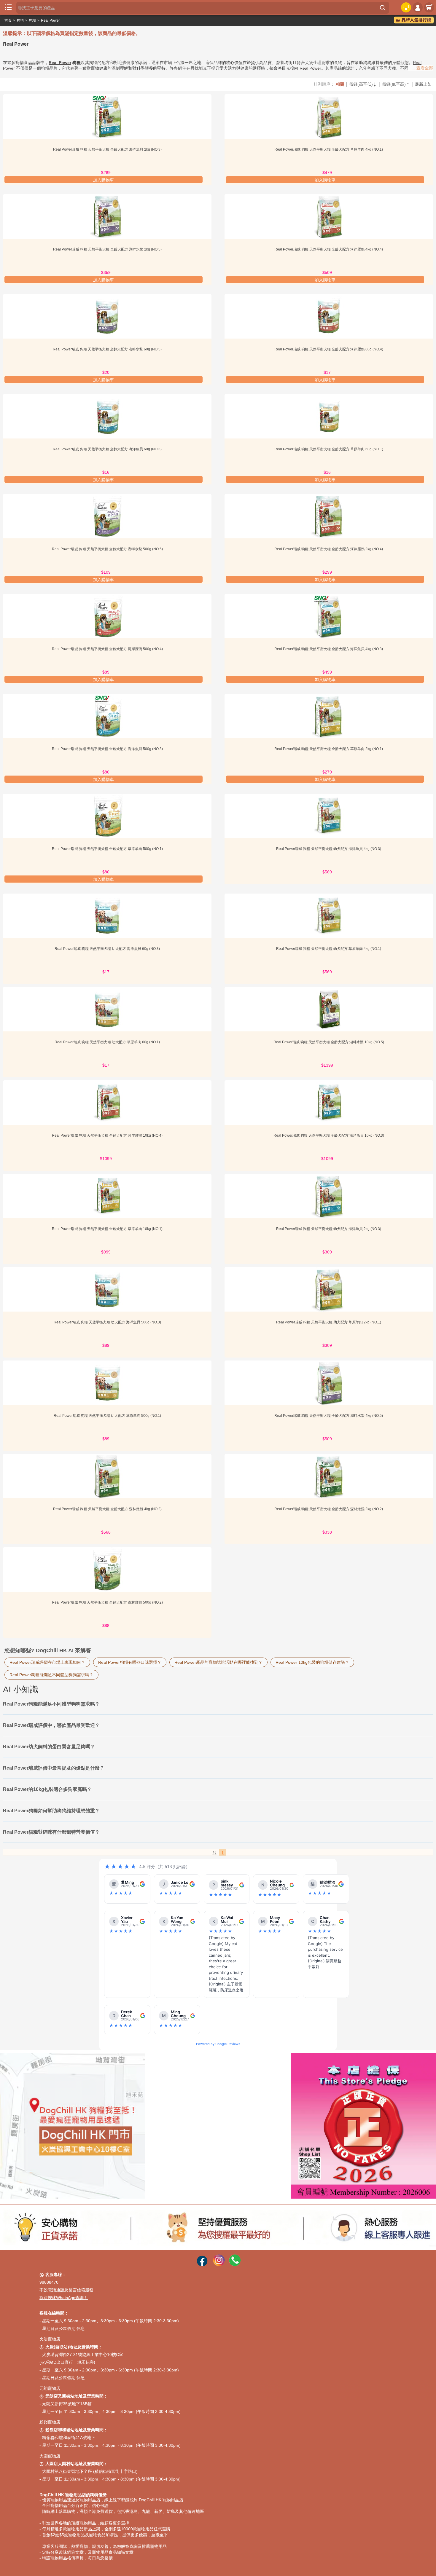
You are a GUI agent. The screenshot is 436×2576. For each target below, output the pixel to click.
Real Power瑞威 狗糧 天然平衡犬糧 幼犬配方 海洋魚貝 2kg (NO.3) (329, 1229)
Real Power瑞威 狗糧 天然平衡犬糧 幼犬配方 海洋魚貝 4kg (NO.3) (329, 849)
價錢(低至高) (396, 84)
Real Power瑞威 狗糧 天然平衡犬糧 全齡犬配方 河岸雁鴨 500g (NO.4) (107, 649)
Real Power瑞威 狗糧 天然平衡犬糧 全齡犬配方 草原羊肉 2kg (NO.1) (329, 749)
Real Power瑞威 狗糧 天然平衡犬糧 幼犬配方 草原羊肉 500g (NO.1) (107, 1416)
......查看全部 (421, 68)
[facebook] (202, 2265)
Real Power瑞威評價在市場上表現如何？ (47, 1662)
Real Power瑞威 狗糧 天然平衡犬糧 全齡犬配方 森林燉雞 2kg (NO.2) (329, 1509)
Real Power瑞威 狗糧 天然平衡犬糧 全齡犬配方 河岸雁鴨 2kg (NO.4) (329, 549)
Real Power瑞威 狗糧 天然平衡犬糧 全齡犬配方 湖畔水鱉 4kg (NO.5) (329, 1416)
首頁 (8, 20)
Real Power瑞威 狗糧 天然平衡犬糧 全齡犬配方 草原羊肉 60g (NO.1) (329, 449)
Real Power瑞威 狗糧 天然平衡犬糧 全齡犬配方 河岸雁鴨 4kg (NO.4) (329, 249)
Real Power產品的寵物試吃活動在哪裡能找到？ (218, 1662)
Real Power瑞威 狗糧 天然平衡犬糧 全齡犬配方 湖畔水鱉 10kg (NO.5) (329, 1042)
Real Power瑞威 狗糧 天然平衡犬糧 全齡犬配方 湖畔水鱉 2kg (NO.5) (107, 249)
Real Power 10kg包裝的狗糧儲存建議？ (312, 1662)
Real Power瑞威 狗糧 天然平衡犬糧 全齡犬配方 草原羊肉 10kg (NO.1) (107, 1229)
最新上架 (423, 84)
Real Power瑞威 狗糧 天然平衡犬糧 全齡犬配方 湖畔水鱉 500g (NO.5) (107, 549)
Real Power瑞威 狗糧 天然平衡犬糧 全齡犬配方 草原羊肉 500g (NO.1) (107, 849)
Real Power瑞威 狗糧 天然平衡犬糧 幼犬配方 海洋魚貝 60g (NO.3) (107, 949)
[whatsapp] (235, 2265)
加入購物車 (104, 180)
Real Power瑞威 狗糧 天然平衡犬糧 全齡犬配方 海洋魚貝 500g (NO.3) (107, 749)
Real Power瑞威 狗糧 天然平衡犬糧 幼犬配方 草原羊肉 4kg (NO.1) (329, 949)
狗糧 (32, 20)
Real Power (50, 20)
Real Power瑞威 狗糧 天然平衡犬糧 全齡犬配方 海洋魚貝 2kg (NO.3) (107, 149)
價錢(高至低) (363, 84)
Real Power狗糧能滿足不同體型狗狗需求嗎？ (51, 1675)
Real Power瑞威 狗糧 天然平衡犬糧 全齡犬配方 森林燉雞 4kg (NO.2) (107, 1509)
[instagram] (219, 2265)
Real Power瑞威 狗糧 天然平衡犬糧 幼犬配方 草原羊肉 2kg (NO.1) (329, 1322)
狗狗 (20, 20)
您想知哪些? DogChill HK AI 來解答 (48, 1650)
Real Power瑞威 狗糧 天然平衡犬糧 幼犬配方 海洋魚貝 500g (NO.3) (107, 1322)
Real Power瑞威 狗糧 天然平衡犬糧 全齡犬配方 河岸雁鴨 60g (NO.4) (329, 349)
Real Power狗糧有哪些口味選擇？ (130, 1662)
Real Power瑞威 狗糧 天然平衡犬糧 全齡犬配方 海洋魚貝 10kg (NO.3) (329, 1135)
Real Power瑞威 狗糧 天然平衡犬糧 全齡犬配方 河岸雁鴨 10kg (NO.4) (107, 1135)
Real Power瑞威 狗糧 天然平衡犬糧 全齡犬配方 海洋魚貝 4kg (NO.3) (329, 649)
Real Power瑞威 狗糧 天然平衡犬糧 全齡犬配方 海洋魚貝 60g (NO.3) (107, 449)
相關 (340, 84)
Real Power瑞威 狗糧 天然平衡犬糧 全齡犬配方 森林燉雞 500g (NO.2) (107, 1602)
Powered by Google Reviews (218, 2044)
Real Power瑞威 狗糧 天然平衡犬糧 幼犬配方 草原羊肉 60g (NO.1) (107, 1042)
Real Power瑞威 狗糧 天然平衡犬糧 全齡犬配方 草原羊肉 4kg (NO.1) (329, 149)
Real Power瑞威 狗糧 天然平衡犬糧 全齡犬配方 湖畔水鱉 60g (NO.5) (107, 349)
